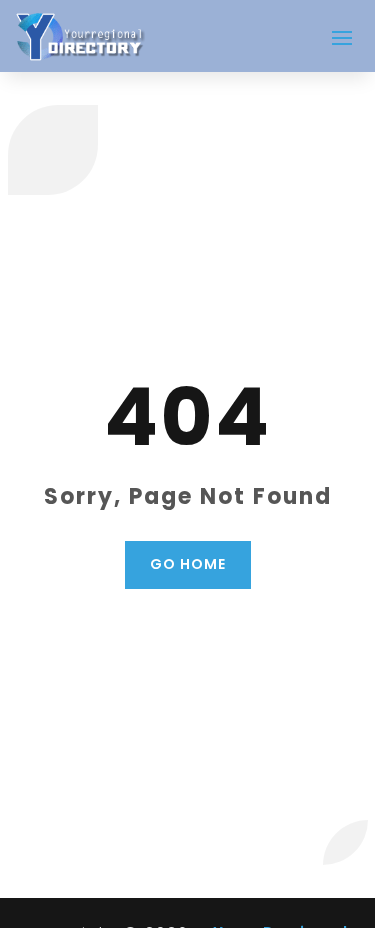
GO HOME (188, 564)
